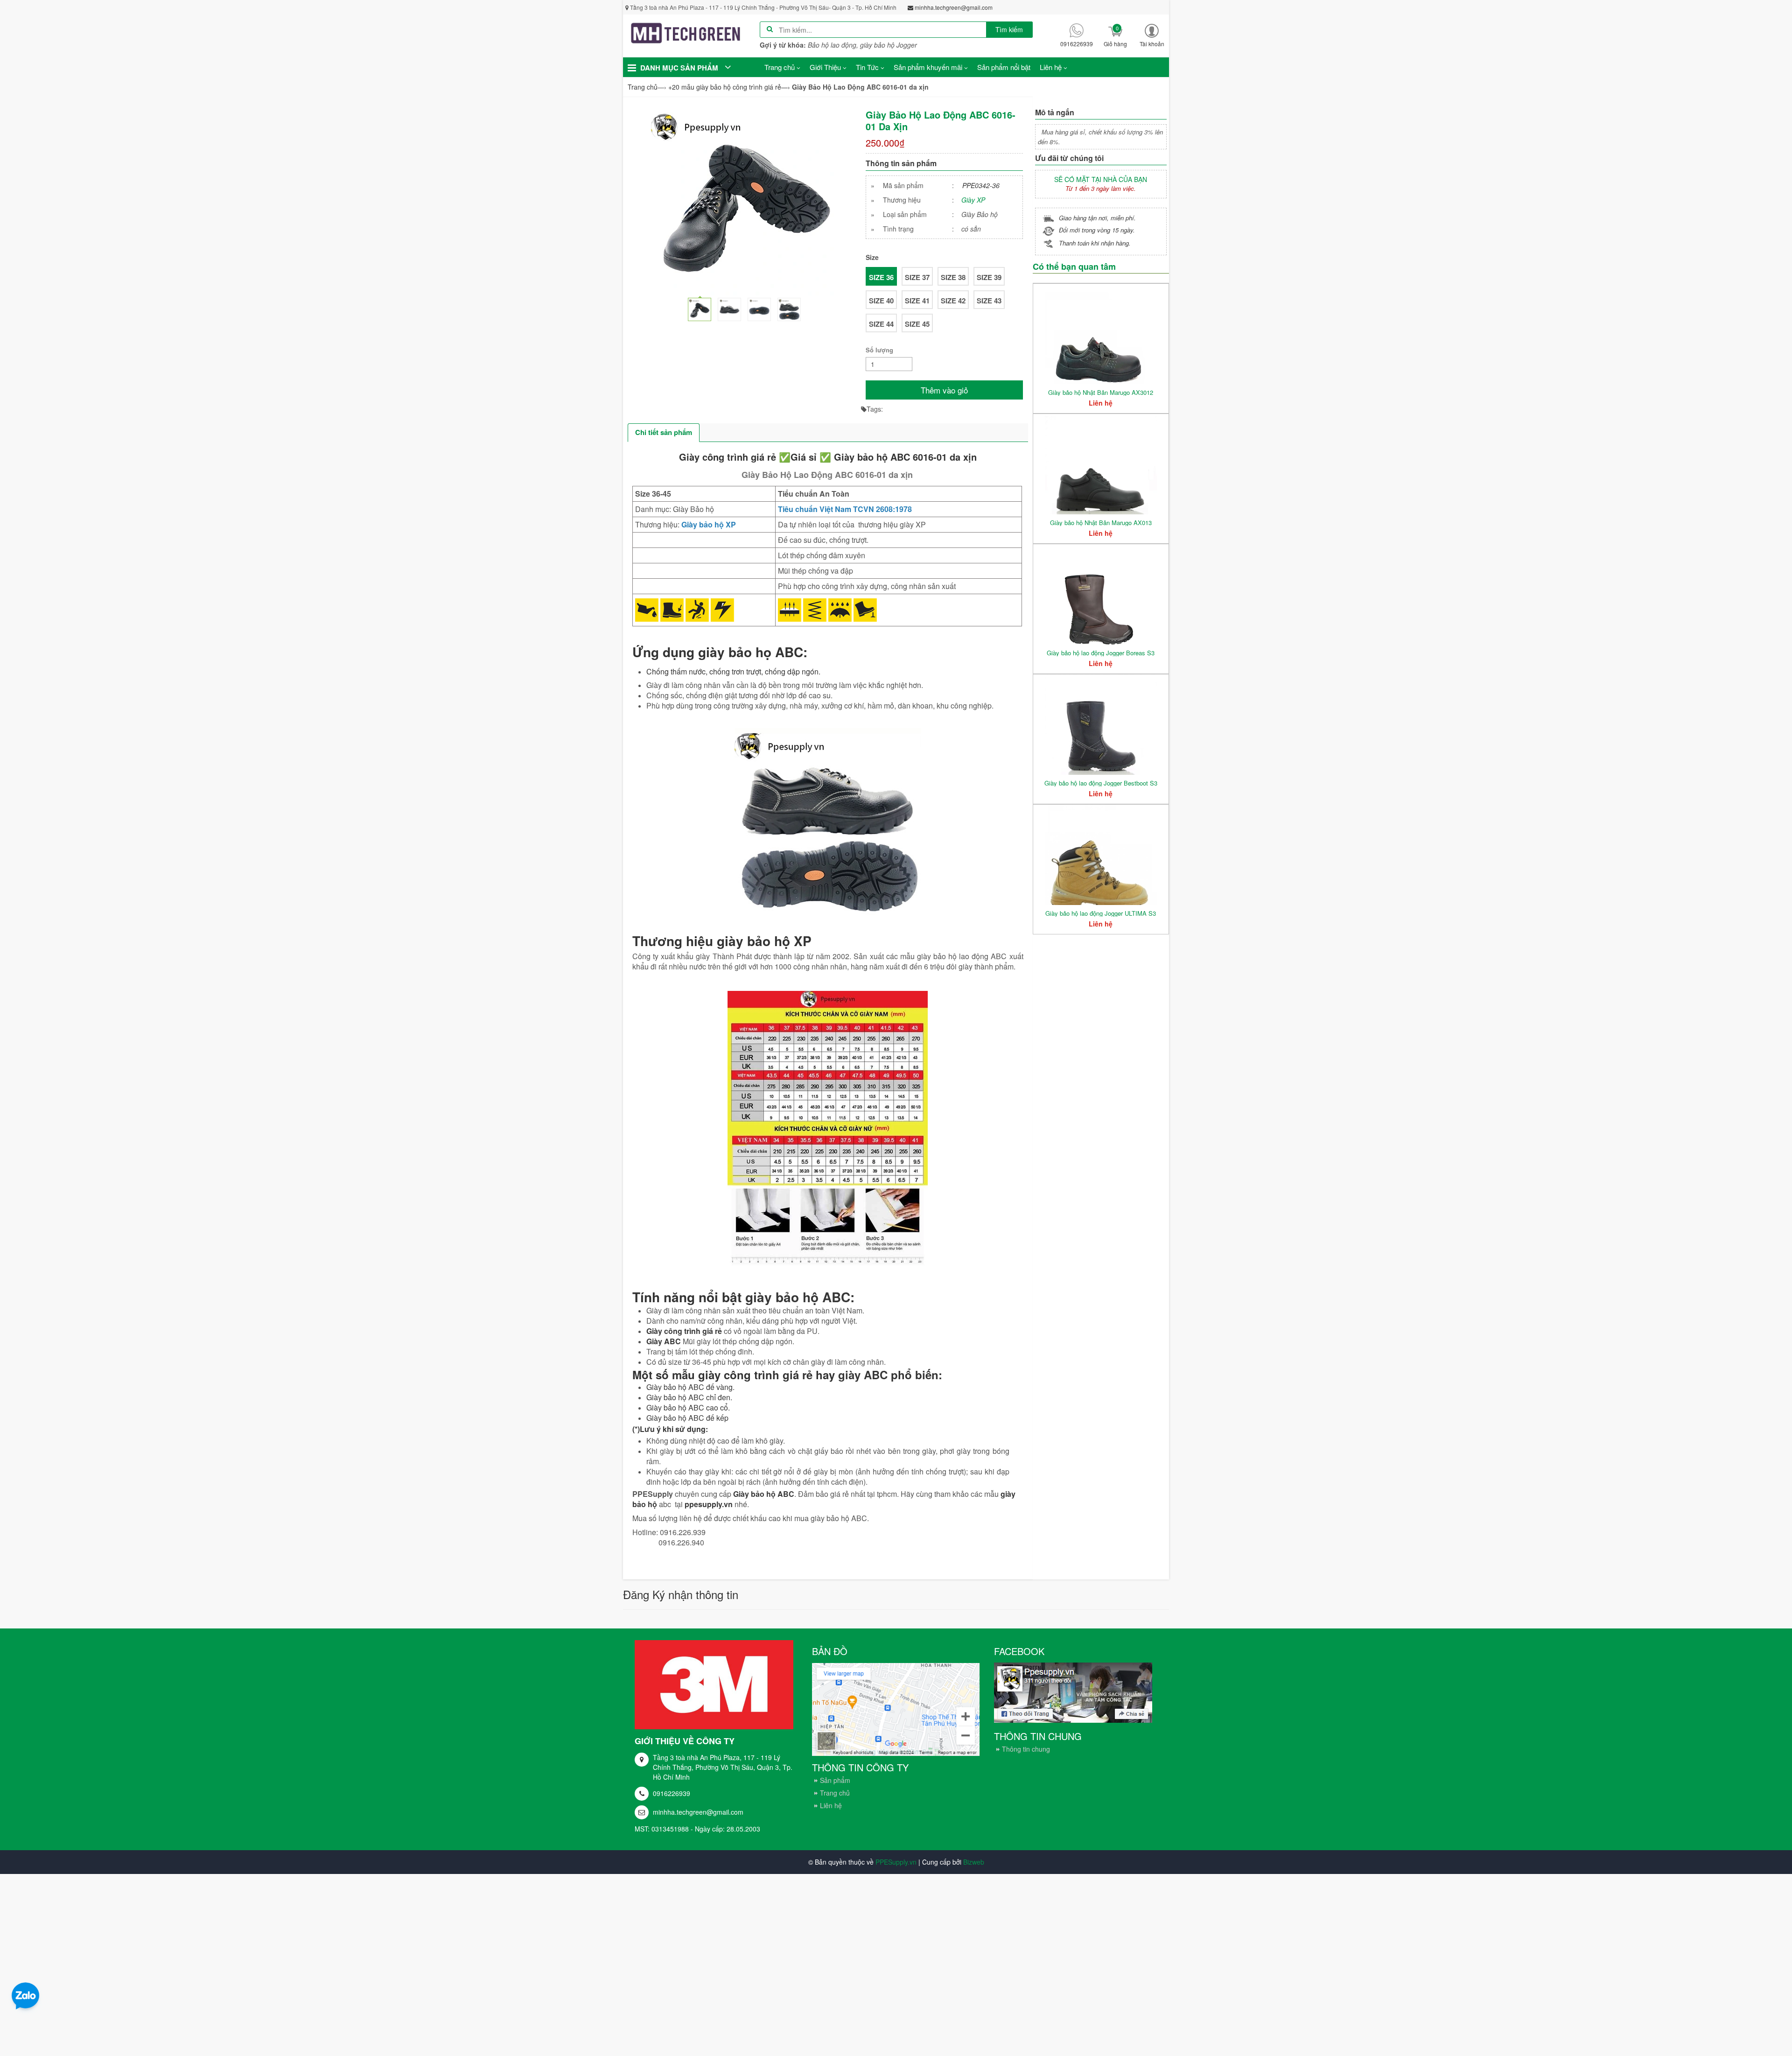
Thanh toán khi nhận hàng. (1095, 243)
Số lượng (879, 350)
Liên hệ (831, 1805)
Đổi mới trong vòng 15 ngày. (1097, 230)
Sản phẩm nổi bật (1004, 67)
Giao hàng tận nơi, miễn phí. (1097, 218)
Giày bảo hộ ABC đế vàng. (690, 1387)
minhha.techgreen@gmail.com (698, 1812)
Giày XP (973, 200)
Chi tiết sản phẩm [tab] (664, 432)
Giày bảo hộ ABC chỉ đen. (689, 1397)
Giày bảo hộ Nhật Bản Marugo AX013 (1101, 523)
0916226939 (672, 1793)
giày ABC (863, 1375)
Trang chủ (835, 1793)
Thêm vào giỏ (944, 390)
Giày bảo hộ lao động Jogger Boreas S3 (1101, 653)
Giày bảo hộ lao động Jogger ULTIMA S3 (1101, 913)
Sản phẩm (835, 1780)
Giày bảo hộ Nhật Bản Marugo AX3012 (1101, 392)
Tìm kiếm (1009, 29)
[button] (1152, 35)
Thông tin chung (1026, 1749)
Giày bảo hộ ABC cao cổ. (688, 1407)
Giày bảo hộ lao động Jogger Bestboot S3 (1101, 783)
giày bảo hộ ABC (798, 1297)
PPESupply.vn (896, 1862)
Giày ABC (664, 1341)
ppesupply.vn (709, 1504)
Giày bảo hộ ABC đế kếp (687, 1418)
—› (729, 87)
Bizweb (974, 1862)
